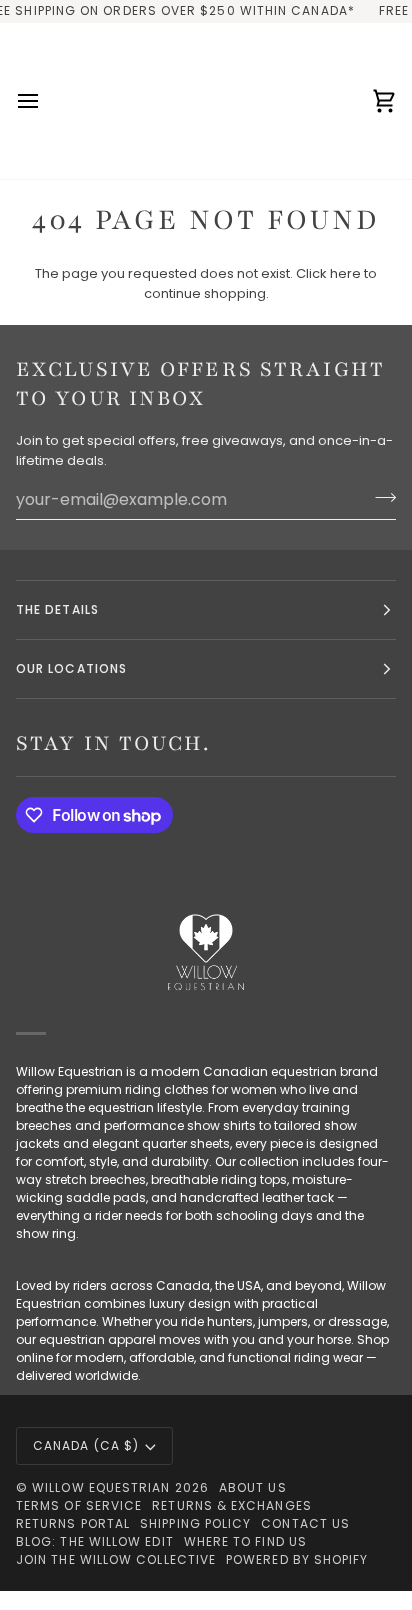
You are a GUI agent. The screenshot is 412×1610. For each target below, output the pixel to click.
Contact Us (305, 1523)
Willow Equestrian (101, 1487)
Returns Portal (73, 1523)
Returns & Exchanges (232, 1505)
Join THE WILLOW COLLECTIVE (116, 1559)
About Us (253, 1487)
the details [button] (57, 609)
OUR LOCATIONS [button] (71, 668)
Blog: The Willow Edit (95, 1541)
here (345, 273)
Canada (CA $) (86, 1445)
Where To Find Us (245, 1541)
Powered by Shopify (297, 1559)
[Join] (379, 497)
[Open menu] (46, 101)
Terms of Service (79, 1505)
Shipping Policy (195, 1523)
